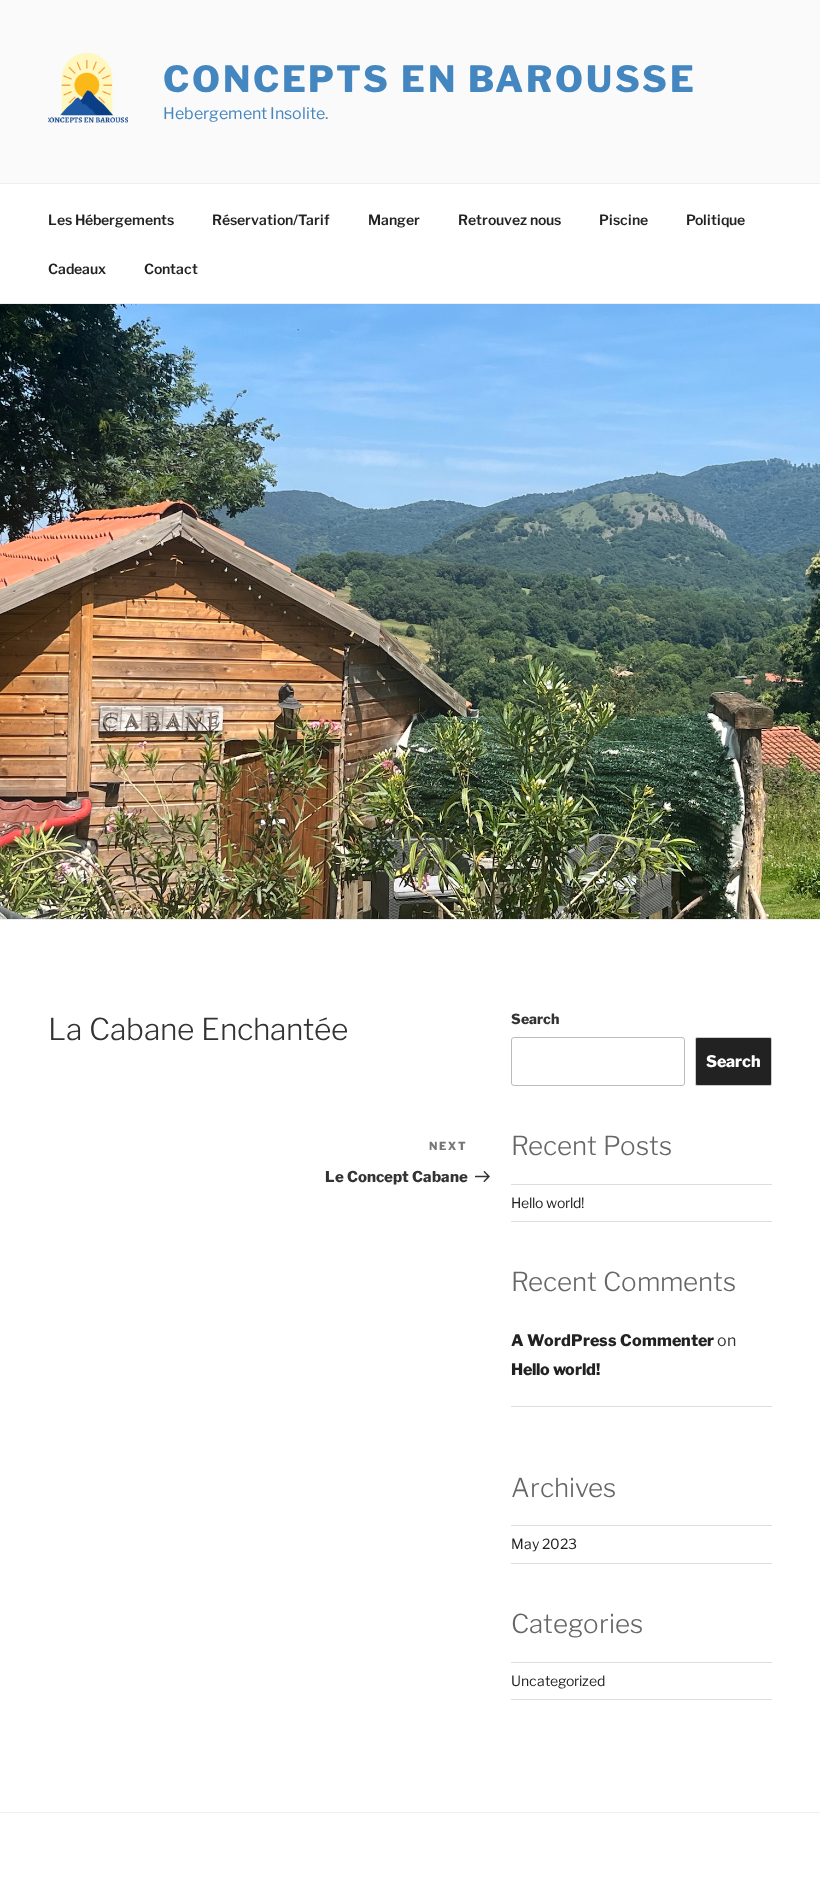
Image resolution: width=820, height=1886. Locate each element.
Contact (171, 268)
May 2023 (544, 1543)
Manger (394, 219)
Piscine (623, 219)
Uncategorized (558, 1680)
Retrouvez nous (509, 219)
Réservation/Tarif (271, 219)
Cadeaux (77, 268)
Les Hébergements (111, 219)
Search (535, 1018)
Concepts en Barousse (430, 79)
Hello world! (547, 1202)
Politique (715, 219)
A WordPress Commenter (612, 1340)
